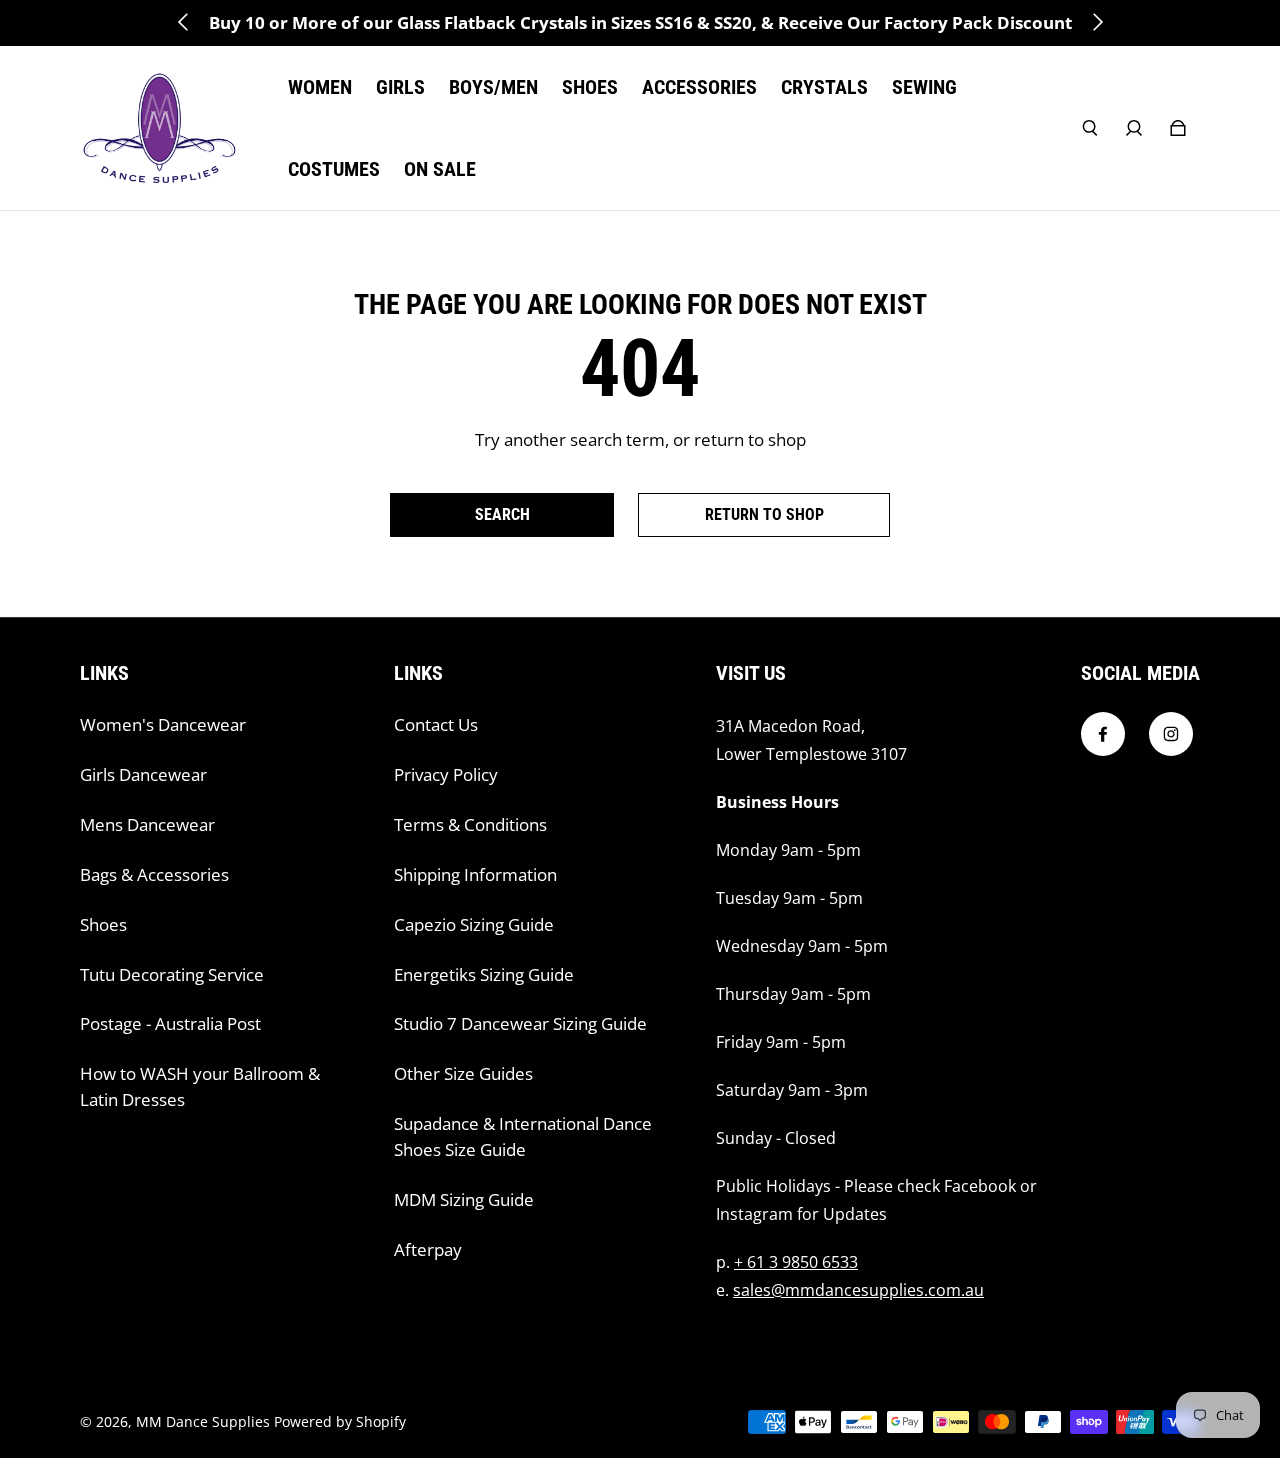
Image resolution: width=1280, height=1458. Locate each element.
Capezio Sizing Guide (474, 924)
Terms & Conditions (470, 824)
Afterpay (428, 1249)
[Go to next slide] (1097, 22)
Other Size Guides (463, 1073)
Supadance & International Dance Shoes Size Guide (523, 1136)
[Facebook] (1103, 734)
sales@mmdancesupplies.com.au (858, 1290)
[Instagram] (1171, 734)
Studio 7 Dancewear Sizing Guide (520, 1023)
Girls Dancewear (143, 774)
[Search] (1090, 128)
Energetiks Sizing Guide (484, 974)
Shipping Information (475, 874)
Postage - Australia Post (170, 1023)
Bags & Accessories (154, 874)
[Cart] (1178, 128)
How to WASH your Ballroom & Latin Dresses (200, 1086)
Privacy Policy (446, 774)
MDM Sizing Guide (464, 1199)
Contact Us (436, 724)
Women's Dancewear (163, 724)
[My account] (1134, 128)
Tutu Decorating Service (172, 974)
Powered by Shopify (340, 1421)
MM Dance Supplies (203, 1421)
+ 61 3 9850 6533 (796, 1262)
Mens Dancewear (147, 824)
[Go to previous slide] (184, 22)
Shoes (103, 924)
